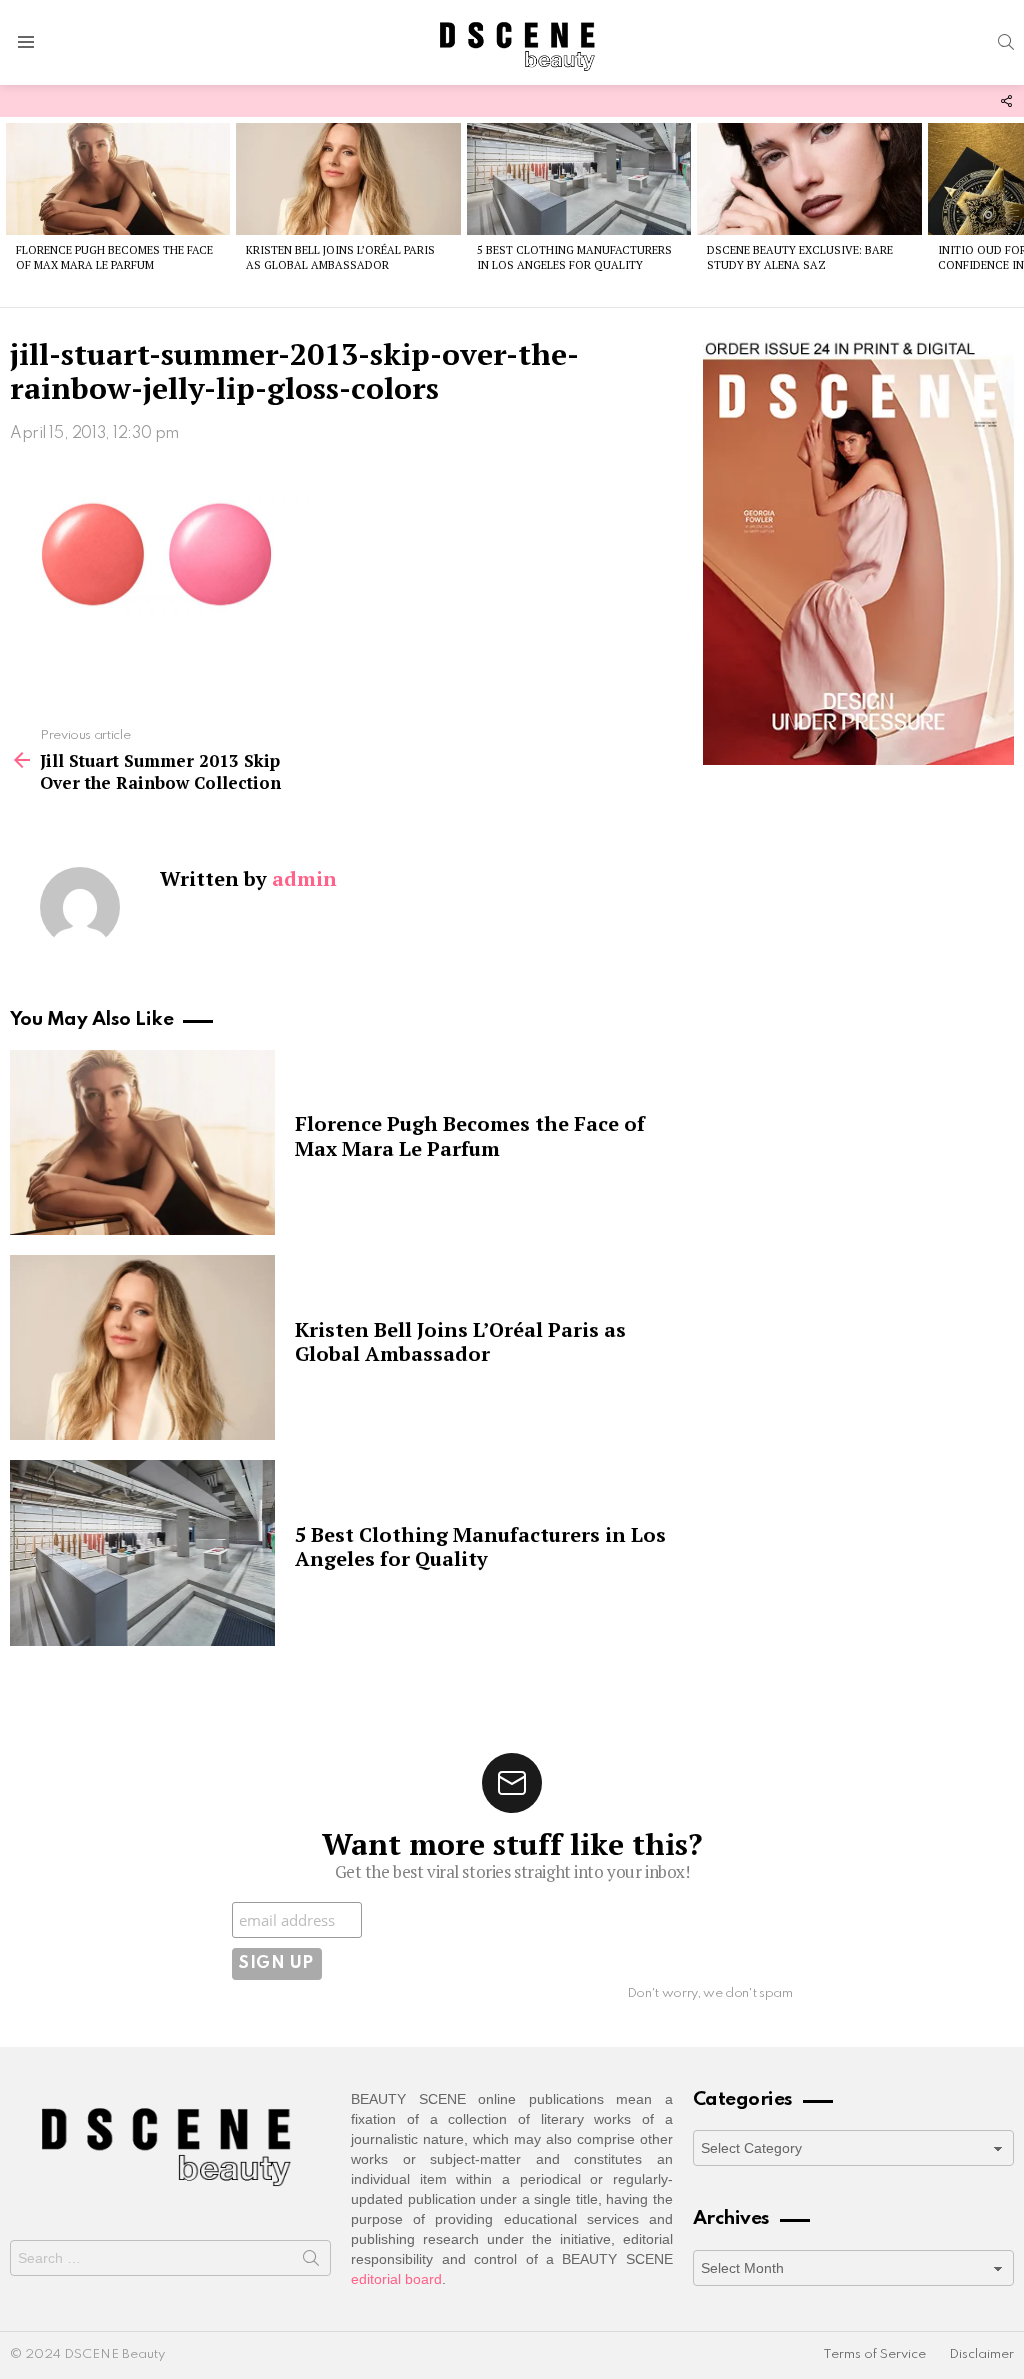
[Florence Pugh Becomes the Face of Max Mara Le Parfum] (118, 179)
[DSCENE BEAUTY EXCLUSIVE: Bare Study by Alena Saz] (809, 179)
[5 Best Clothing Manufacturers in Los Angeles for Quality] (579, 179)
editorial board (396, 2279)
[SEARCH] (1006, 42)
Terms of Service (874, 2354)
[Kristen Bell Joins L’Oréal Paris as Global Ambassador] (348, 179)
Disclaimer (981, 2354)
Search (311, 2262)
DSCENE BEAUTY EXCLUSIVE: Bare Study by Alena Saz (800, 257)
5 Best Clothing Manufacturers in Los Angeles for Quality (574, 257)
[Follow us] (1006, 101)
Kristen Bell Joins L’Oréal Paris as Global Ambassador (340, 257)
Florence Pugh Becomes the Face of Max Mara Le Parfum (114, 257)
